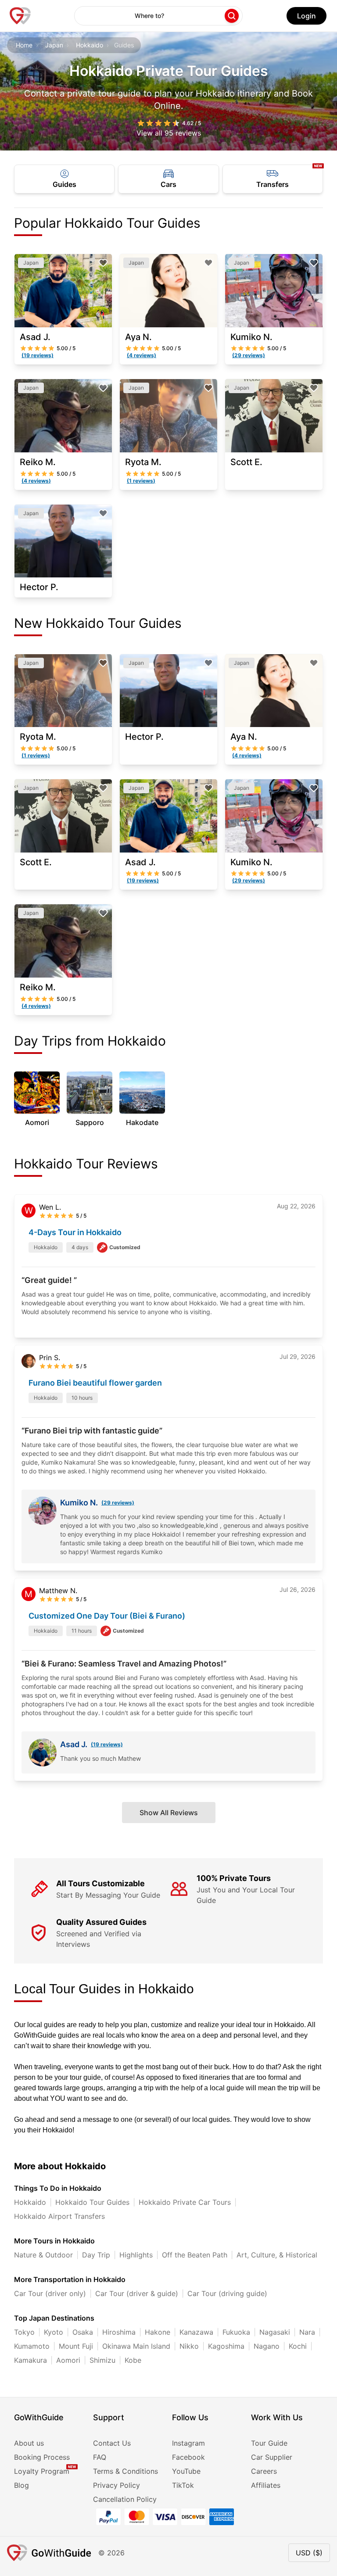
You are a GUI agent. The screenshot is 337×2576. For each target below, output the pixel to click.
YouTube (186, 2471)
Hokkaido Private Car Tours (185, 2202)
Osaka (83, 2332)
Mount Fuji (76, 2346)
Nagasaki (275, 2332)
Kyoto (54, 2332)
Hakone (158, 2332)
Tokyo (24, 2332)
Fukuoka (236, 2332)
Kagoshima (226, 2346)
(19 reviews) (107, 1744)
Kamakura (30, 2360)
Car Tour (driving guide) (227, 2293)
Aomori (68, 2360)
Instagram (188, 2443)
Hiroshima (119, 2332)
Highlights (136, 2255)
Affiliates (266, 2485)
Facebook (188, 2457)
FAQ (100, 2457)
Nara (307, 2332)
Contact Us (112, 2443)
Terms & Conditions (125, 2471)
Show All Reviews (169, 1813)
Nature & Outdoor (43, 2255)
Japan (54, 45)
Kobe (133, 2360)
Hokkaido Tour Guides (92, 2202)
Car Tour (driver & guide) (137, 2293)
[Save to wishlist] (103, 263)
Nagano (267, 2346)
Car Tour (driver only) (50, 2293)
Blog (22, 2485)
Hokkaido (90, 45)
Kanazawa (196, 2332)
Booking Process (42, 2457)
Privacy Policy (117, 2485)
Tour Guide (269, 2443)
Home (24, 45)
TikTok (183, 2485)
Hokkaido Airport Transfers (59, 2216)
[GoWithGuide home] (20, 16)
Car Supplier (272, 2457)
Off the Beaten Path (195, 2255)
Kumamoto (32, 2346)
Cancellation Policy (125, 2499)
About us (29, 2443)
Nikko (189, 2346)
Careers (264, 2471)
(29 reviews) (118, 1503)
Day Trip (96, 2255)
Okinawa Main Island (136, 2346)
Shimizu (102, 2360)
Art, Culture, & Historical (277, 2255)
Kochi (298, 2346)
